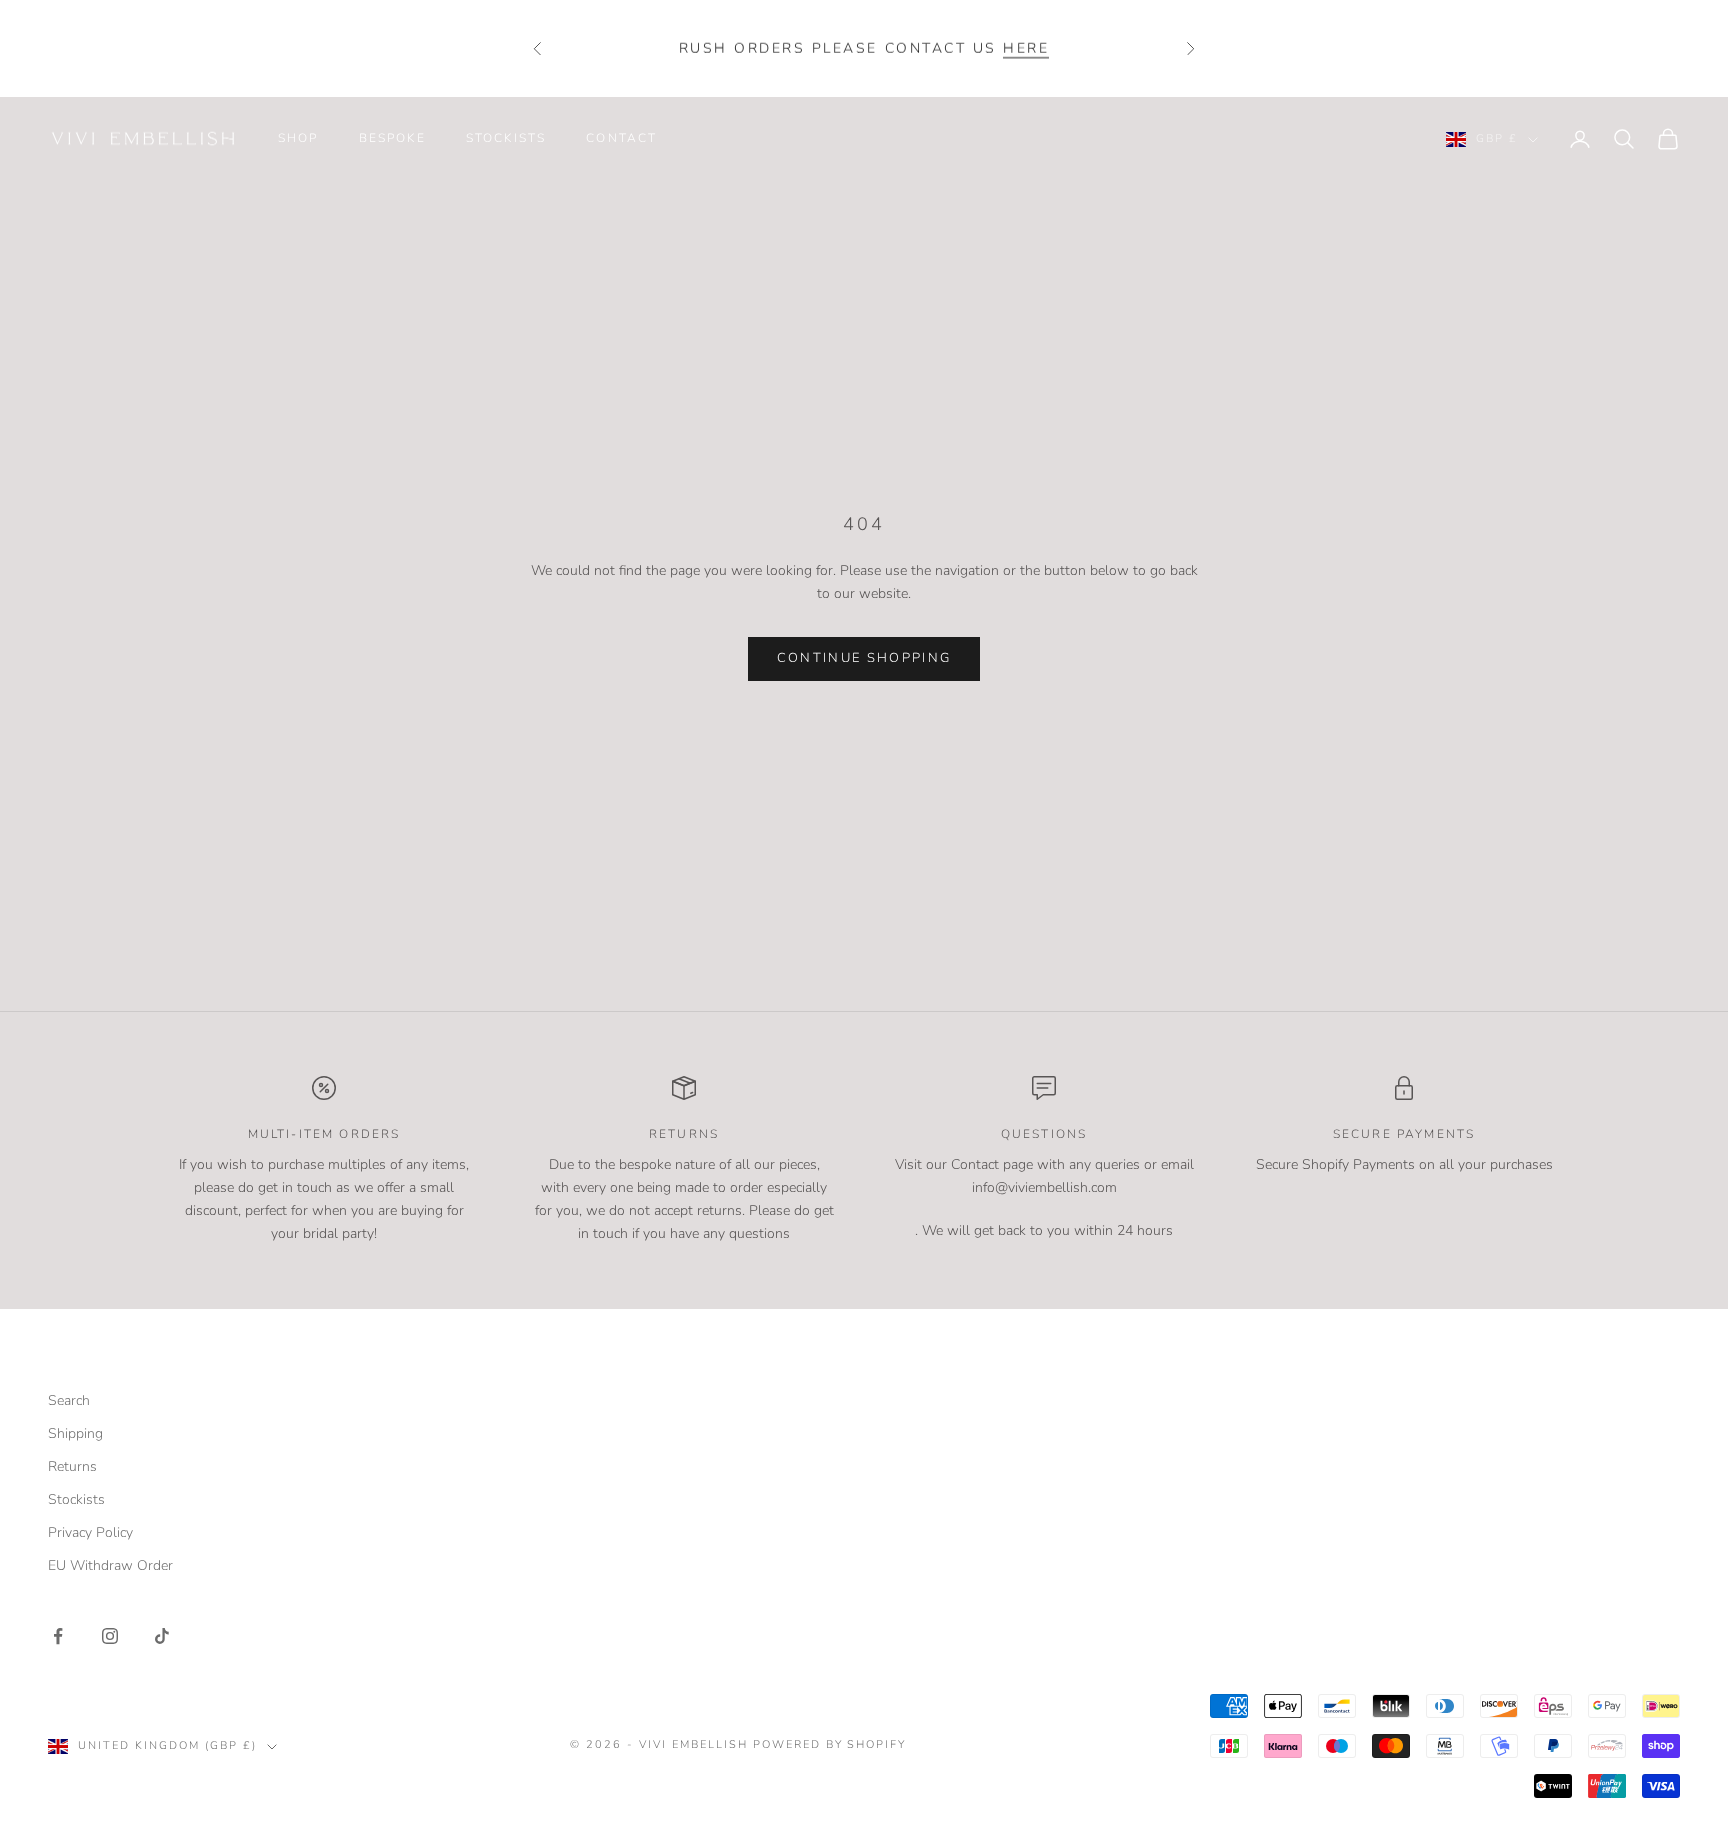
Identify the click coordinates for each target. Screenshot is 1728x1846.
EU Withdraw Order (110, 1565)
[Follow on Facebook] (58, 1636)
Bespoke (392, 138)
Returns (72, 1466)
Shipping (75, 1433)
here (1026, 48)
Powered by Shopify (830, 1744)
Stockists (506, 138)
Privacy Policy (90, 1532)
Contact (621, 138)
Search (69, 1400)
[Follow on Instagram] (110, 1636)
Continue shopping (864, 658)
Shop (298, 138)
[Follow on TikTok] (162, 1636)
